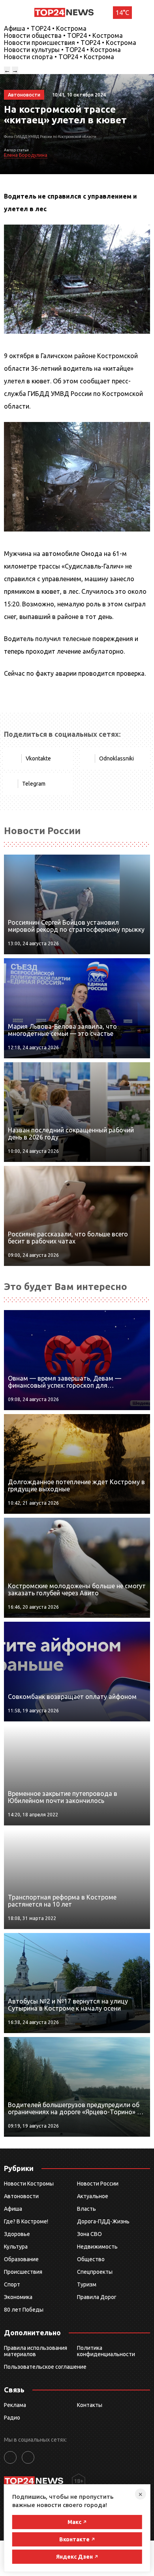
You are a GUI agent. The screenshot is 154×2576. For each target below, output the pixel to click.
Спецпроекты (95, 2272)
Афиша (13, 2209)
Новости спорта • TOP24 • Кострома (59, 57)
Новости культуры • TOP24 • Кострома (62, 50)
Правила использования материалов (36, 2351)
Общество (91, 2259)
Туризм (87, 2284)
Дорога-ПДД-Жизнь (103, 2221)
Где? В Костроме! (26, 2221)
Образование (21, 2259)
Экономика (18, 2297)
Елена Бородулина (26, 155)
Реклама (15, 2405)
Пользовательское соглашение (45, 2367)
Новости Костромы (29, 2184)
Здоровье (17, 2234)
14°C (122, 13)
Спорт (12, 2284)
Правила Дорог (97, 2297)
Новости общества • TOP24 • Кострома (63, 35)
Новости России (98, 2184)
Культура (16, 2247)
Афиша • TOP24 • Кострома (45, 28)
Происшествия (23, 2272)
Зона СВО (89, 2234)
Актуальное (93, 2196)
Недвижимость (97, 2247)
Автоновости (21, 2196)
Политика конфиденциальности (106, 2351)
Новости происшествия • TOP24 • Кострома (70, 43)
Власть (86, 2209)
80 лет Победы (24, 2310)
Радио (12, 2418)
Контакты (90, 2405)
